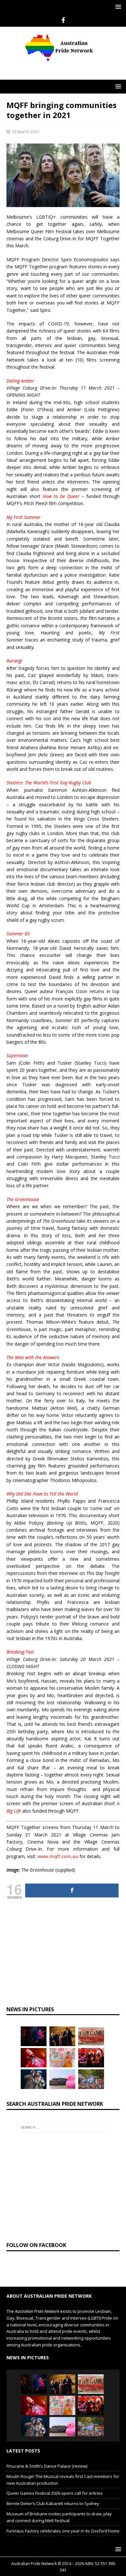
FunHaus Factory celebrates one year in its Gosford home (63, 2531)
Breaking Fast (20, 1652)
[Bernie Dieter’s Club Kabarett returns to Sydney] (34, 2058)
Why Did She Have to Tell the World (42, 1494)
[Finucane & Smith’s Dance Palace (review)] (34, 2036)
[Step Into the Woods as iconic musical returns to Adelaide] (34, 2079)
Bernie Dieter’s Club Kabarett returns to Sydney (53, 2503)
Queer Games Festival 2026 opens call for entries (55, 2493)
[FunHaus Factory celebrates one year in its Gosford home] (91, 2058)
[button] (117, 7)
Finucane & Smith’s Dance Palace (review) (47, 2466)
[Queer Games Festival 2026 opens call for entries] (91, 2036)
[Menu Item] (63, 20)
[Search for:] (63, 2127)
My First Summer (24, 517)
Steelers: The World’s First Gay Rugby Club (49, 783)
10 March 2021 (26, 132)
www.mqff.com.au (58, 1856)
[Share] (72, 1890)
